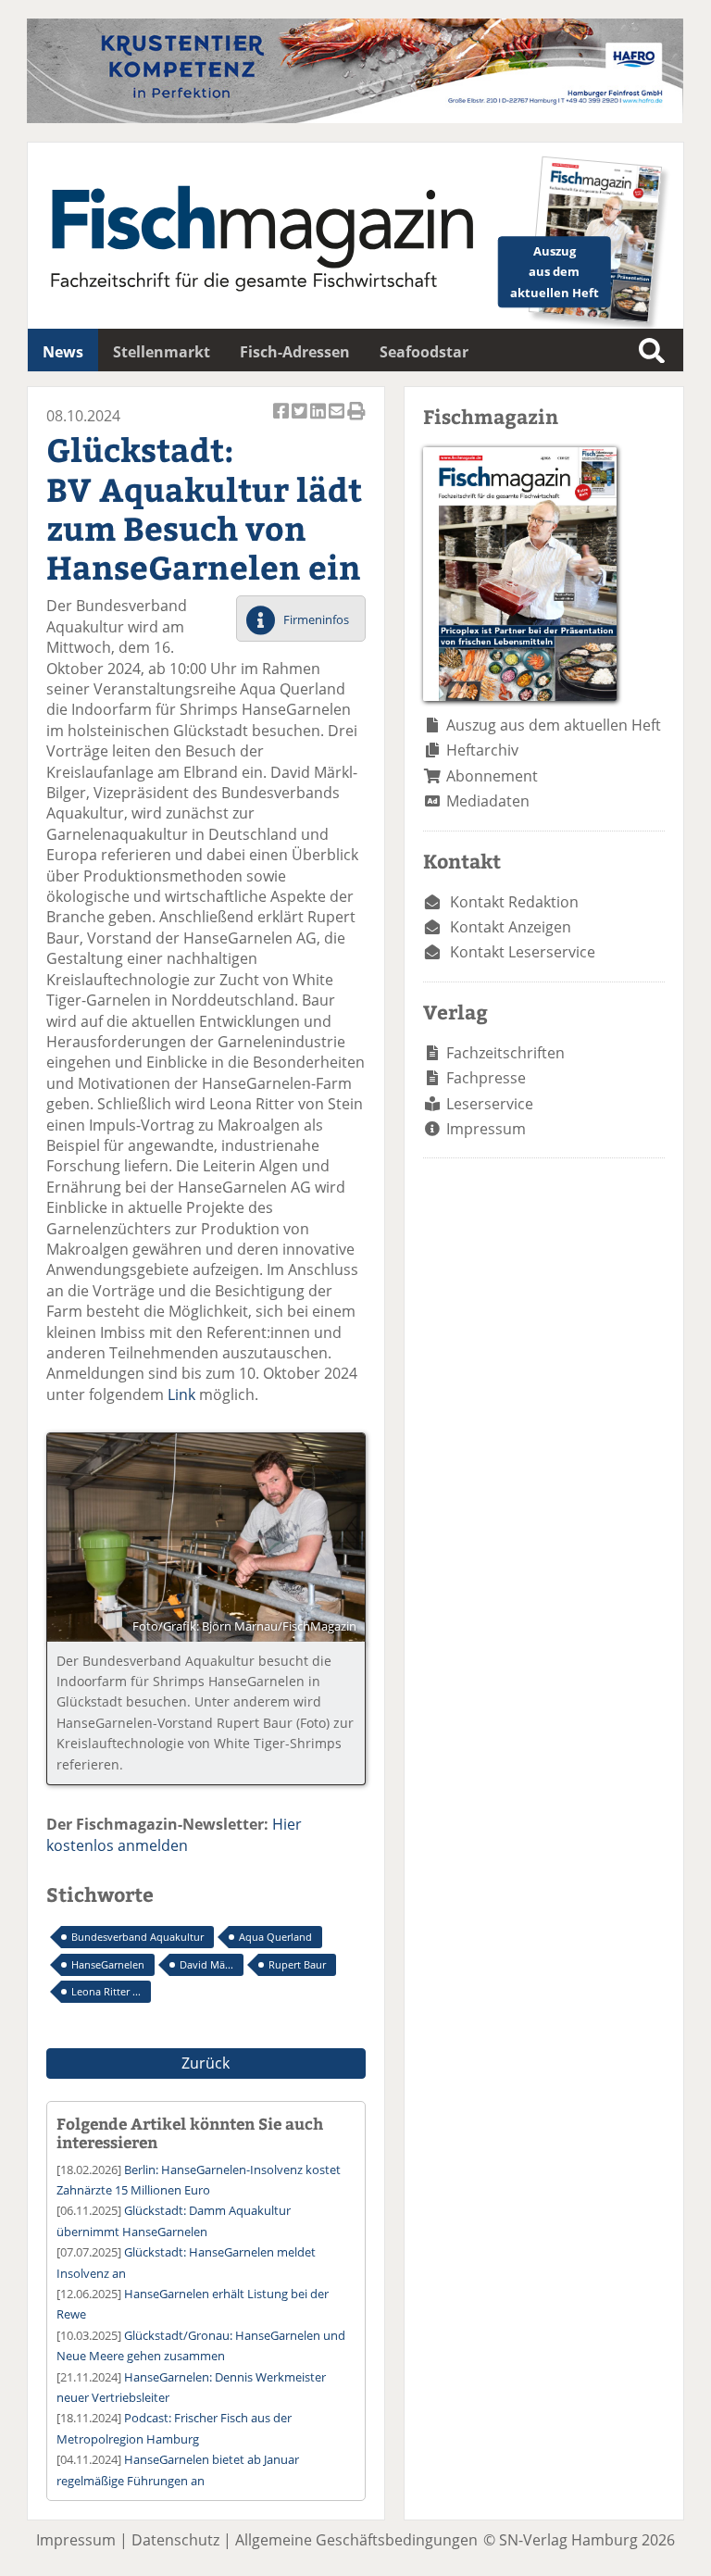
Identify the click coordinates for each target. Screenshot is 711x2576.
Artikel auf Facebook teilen (282, 421)
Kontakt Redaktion (514, 902)
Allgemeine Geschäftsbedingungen (356, 2540)
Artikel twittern (301, 421)
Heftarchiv (482, 750)
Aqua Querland (275, 1937)
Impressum (486, 1129)
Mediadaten (488, 801)
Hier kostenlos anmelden (174, 1834)
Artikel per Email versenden (338, 421)
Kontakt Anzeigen (511, 927)
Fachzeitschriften (505, 1053)
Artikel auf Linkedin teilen (319, 421)
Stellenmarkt (162, 352)
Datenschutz (175, 2540)
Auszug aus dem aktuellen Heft (554, 725)
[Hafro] (355, 118)
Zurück (206, 2063)
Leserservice (490, 1104)
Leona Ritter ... (106, 1991)
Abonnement (492, 776)
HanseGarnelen (108, 1964)
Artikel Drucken (356, 421)
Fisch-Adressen (295, 352)
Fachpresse (486, 1078)
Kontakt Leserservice (523, 952)
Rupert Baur (297, 1964)
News (63, 352)
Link (183, 1394)
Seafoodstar (424, 352)
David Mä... (206, 1964)
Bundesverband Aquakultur (137, 1937)
